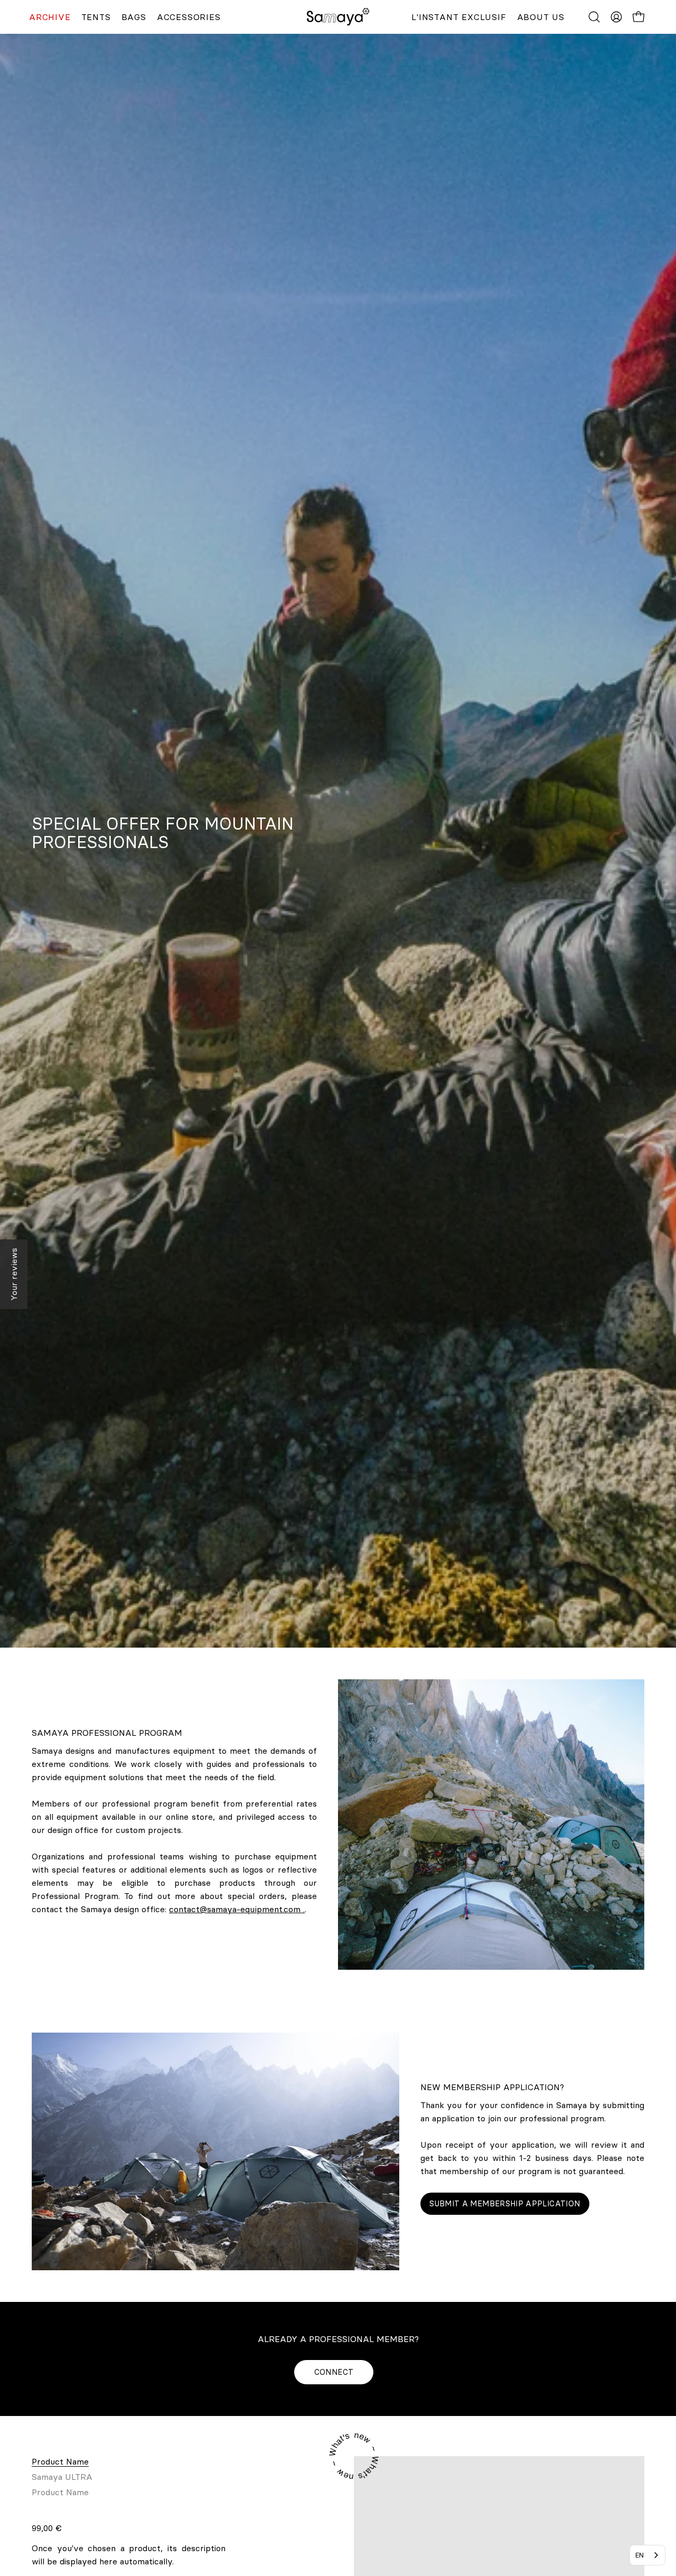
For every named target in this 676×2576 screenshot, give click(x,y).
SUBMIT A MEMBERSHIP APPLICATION (505, 2204)
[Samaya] (338, 17)
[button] (594, 17)
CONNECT (334, 2372)
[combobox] (647, 2555)
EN (640, 2555)
